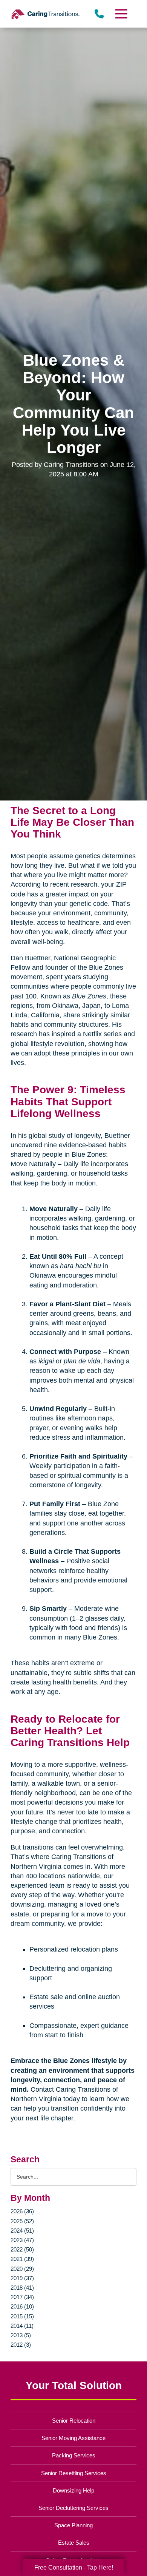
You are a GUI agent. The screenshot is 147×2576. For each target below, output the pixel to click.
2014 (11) (22, 2326)
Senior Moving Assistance (73, 2438)
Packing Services (74, 2455)
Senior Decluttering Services (73, 2508)
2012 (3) (21, 2345)
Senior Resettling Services (74, 2473)
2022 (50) (22, 2249)
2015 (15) (22, 2316)
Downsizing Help (73, 2490)
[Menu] (121, 14)
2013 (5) (21, 2335)
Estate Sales (74, 2543)
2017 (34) (22, 2297)
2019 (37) (22, 2278)
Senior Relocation (74, 2421)
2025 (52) (22, 2221)
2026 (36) (22, 2211)
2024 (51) (22, 2231)
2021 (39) (22, 2259)
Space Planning (73, 2525)
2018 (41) (22, 2288)
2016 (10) (22, 2306)
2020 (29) (22, 2269)
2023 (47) (22, 2240)
